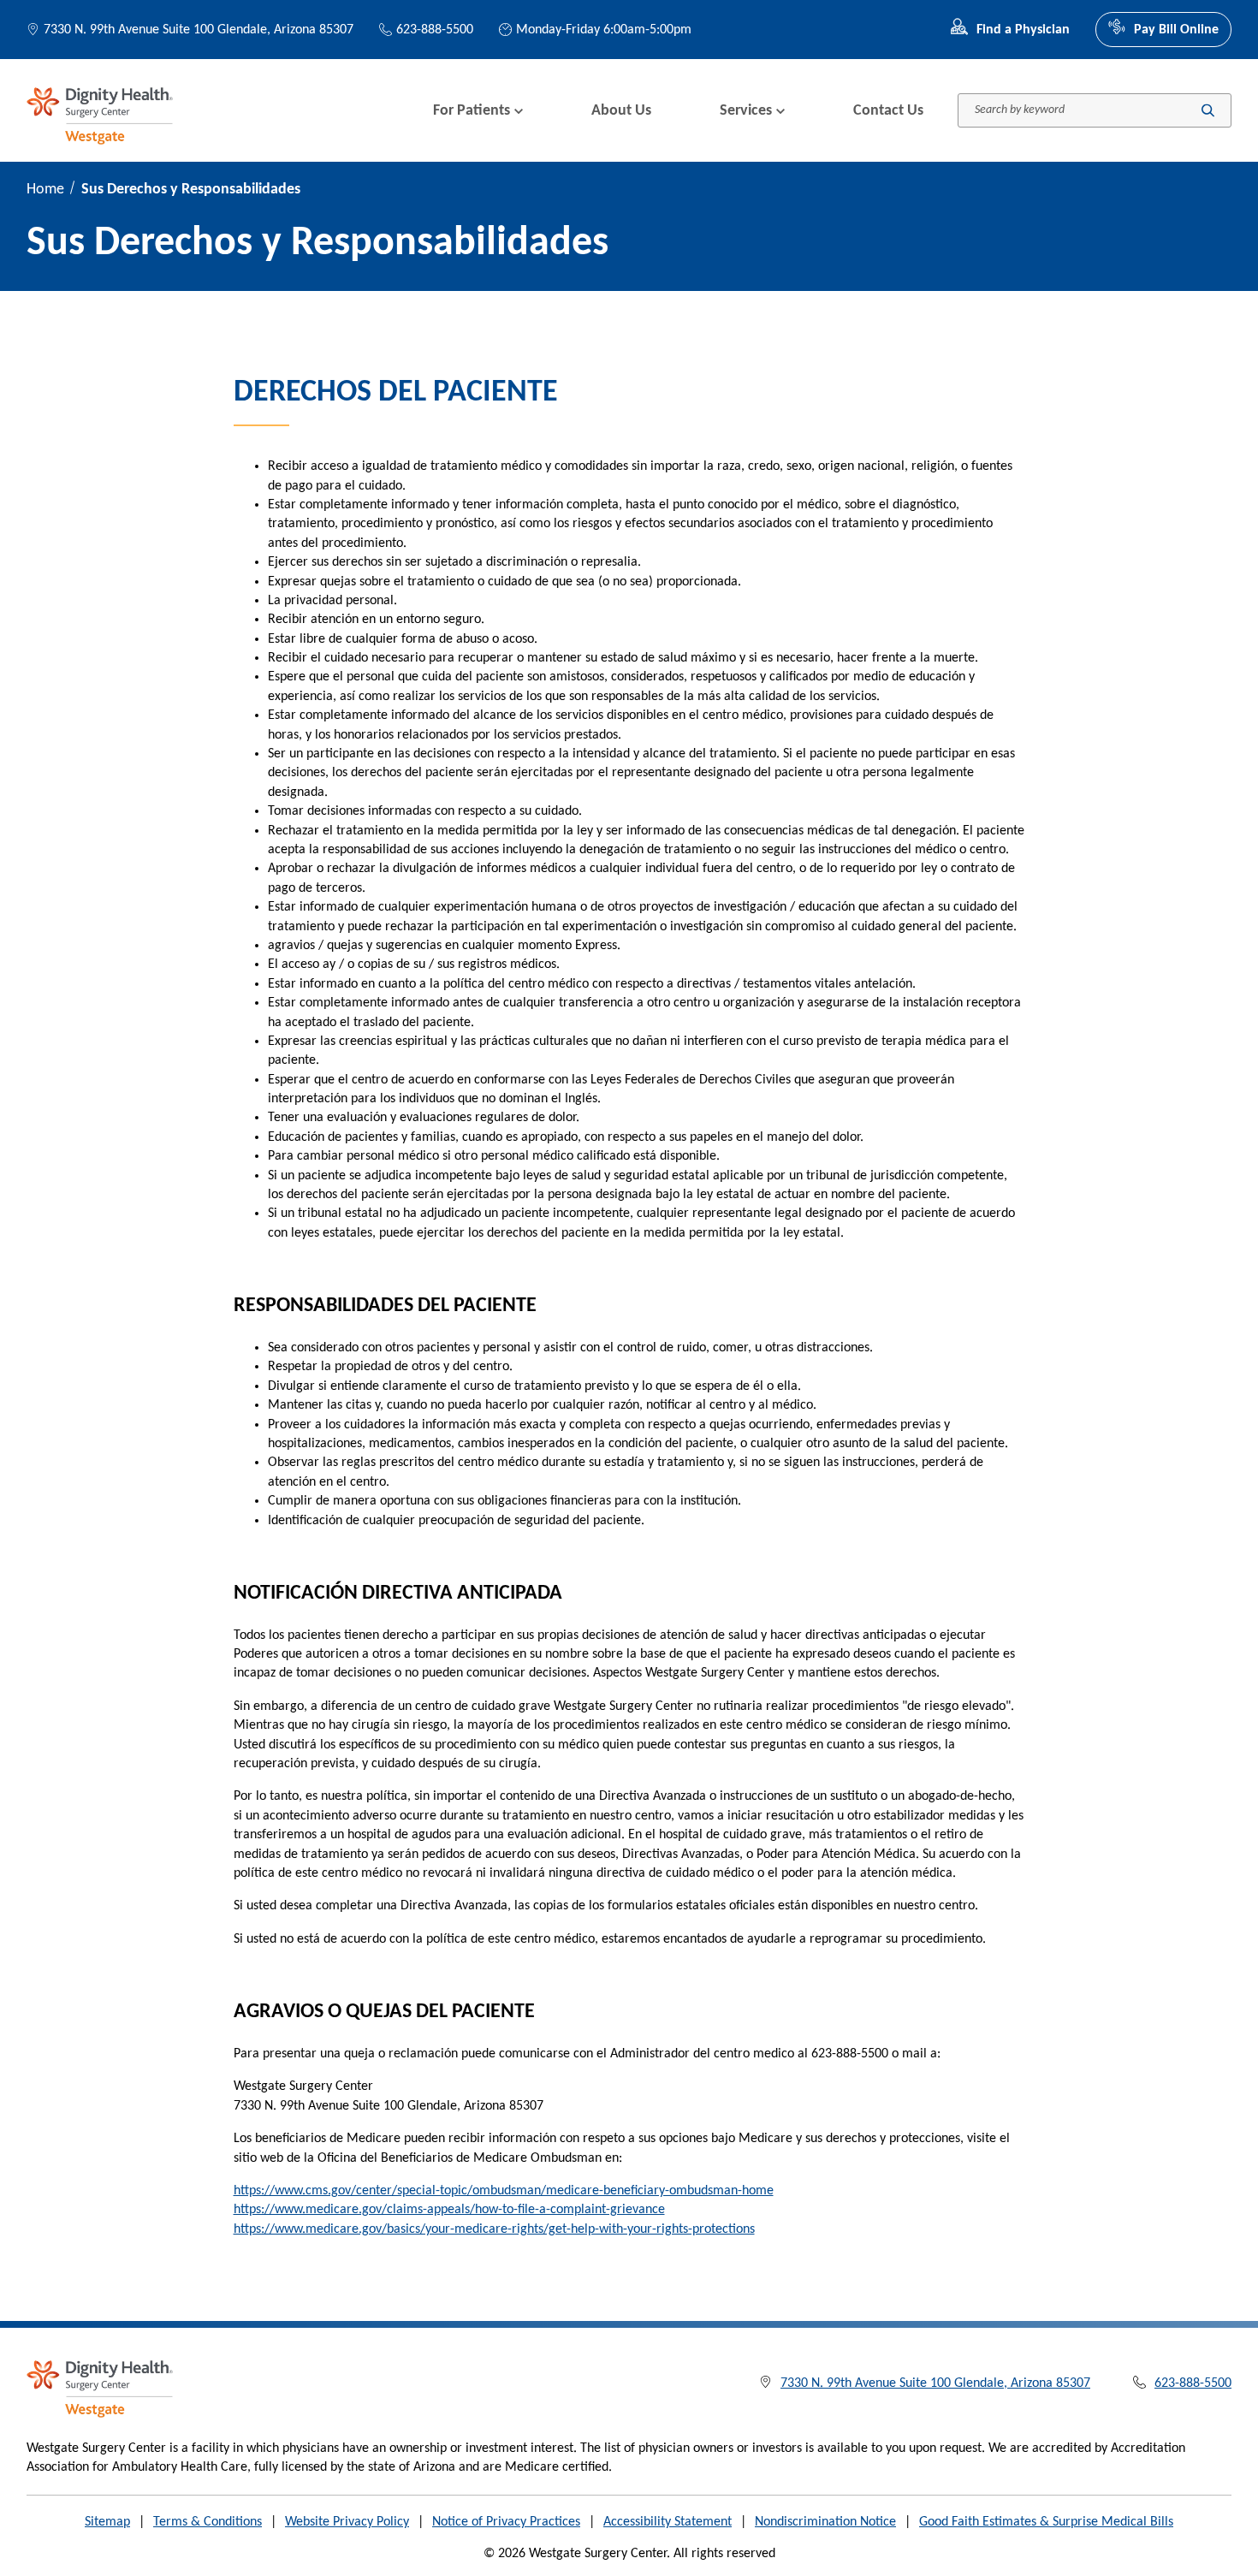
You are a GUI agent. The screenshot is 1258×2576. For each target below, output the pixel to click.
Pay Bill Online (1176, 30)
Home (45, 190)
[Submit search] (1208, 111)
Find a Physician (1023, 30)
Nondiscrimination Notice (825, 2522)
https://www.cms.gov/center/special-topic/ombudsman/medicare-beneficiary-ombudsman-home (504, 2191)
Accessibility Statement (668, 2522)
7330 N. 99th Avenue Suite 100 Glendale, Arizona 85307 (199, 30)
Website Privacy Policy (347, 2522)
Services (746, 111)
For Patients (472, 111)
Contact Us (888, 111)
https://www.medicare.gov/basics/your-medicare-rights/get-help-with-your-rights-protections (494, 2229)
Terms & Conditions (208, 2522)
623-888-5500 (435, 30)
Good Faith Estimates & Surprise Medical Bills (1046, 2522)
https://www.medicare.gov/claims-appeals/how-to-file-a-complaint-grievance (449, 2210)
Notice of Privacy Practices (506, 2522)
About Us (621, 111)
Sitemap (107, 2522)
